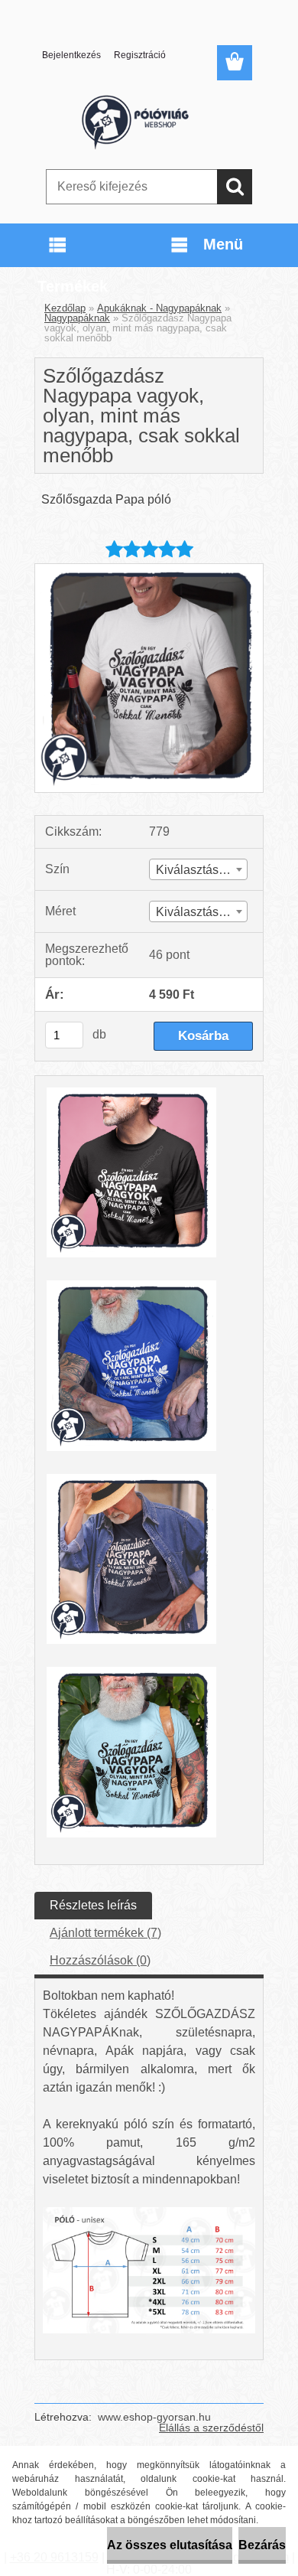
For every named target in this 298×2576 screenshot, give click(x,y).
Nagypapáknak (77, 318)
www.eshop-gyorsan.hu (154, 2417)
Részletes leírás (93, 1905)
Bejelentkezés (71, 55)
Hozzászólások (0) (100, 1960)
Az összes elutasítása (170, 2545)
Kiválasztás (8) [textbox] (196, 870)
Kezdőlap (65, 308)
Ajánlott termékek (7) (105, 1933)
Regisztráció (140, 55)
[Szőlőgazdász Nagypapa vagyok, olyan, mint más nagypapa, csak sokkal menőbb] (149, 570)
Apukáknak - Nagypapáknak (159, 308)
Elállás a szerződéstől (211, 2428)
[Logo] (149, 120)
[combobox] (198, 869)
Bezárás (262, 2545)
